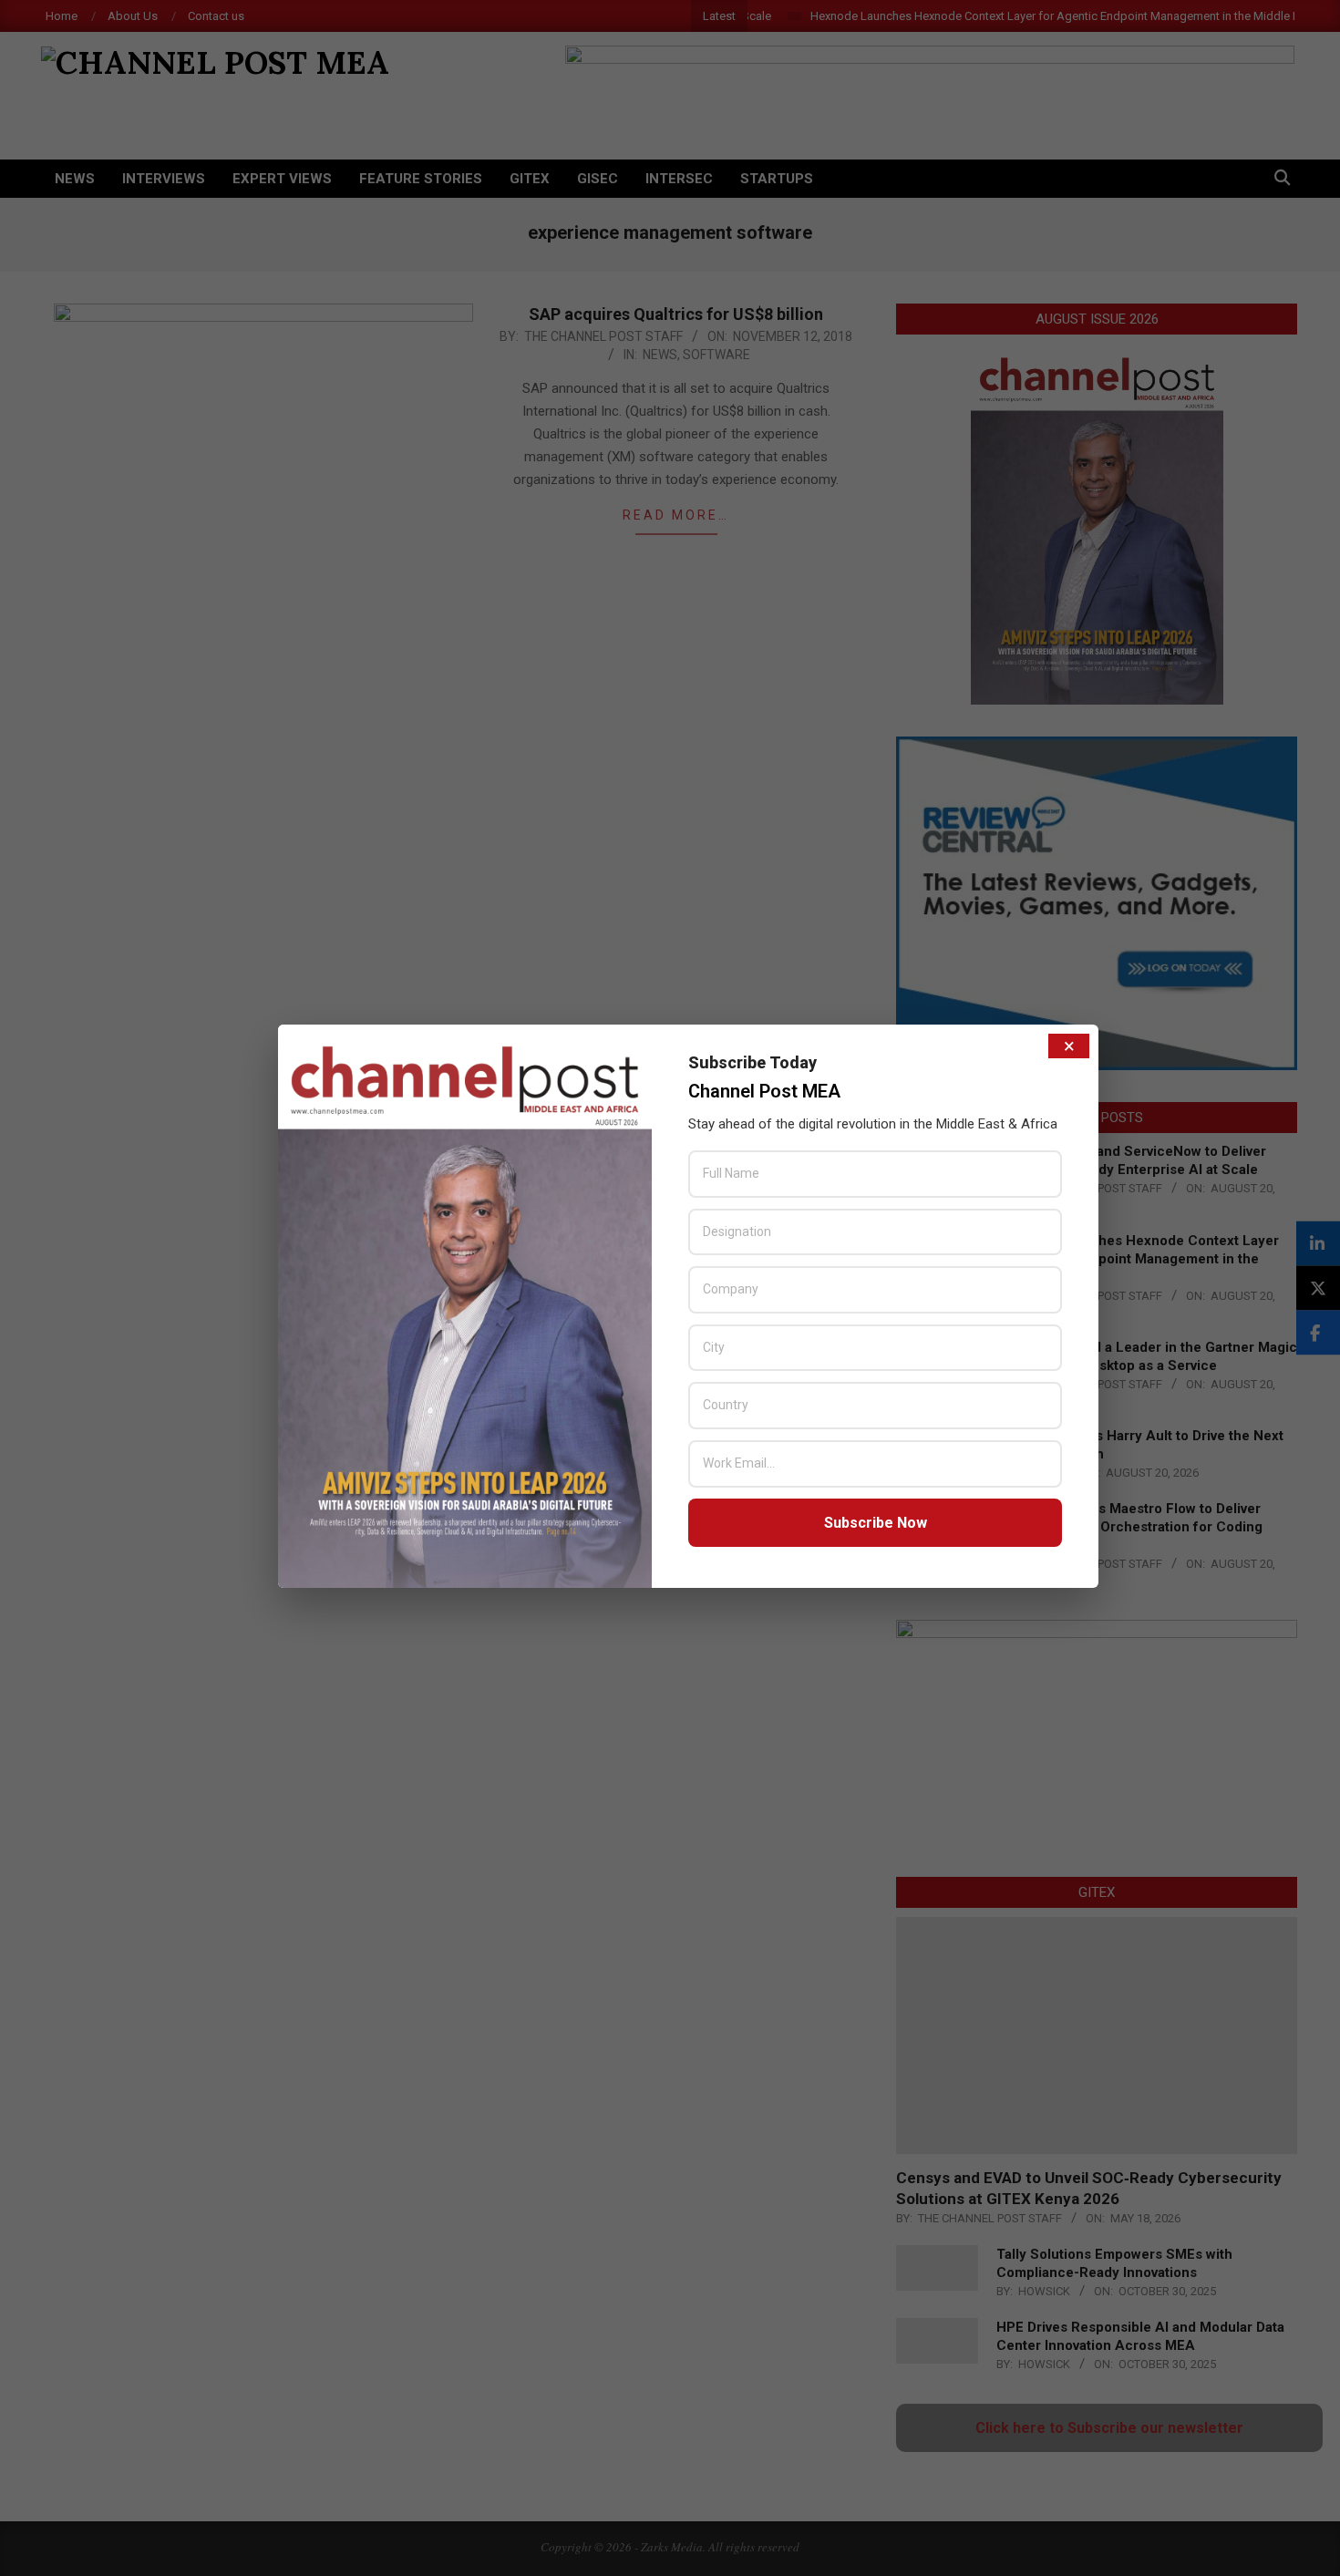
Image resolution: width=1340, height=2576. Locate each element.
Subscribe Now (876, 1523)
